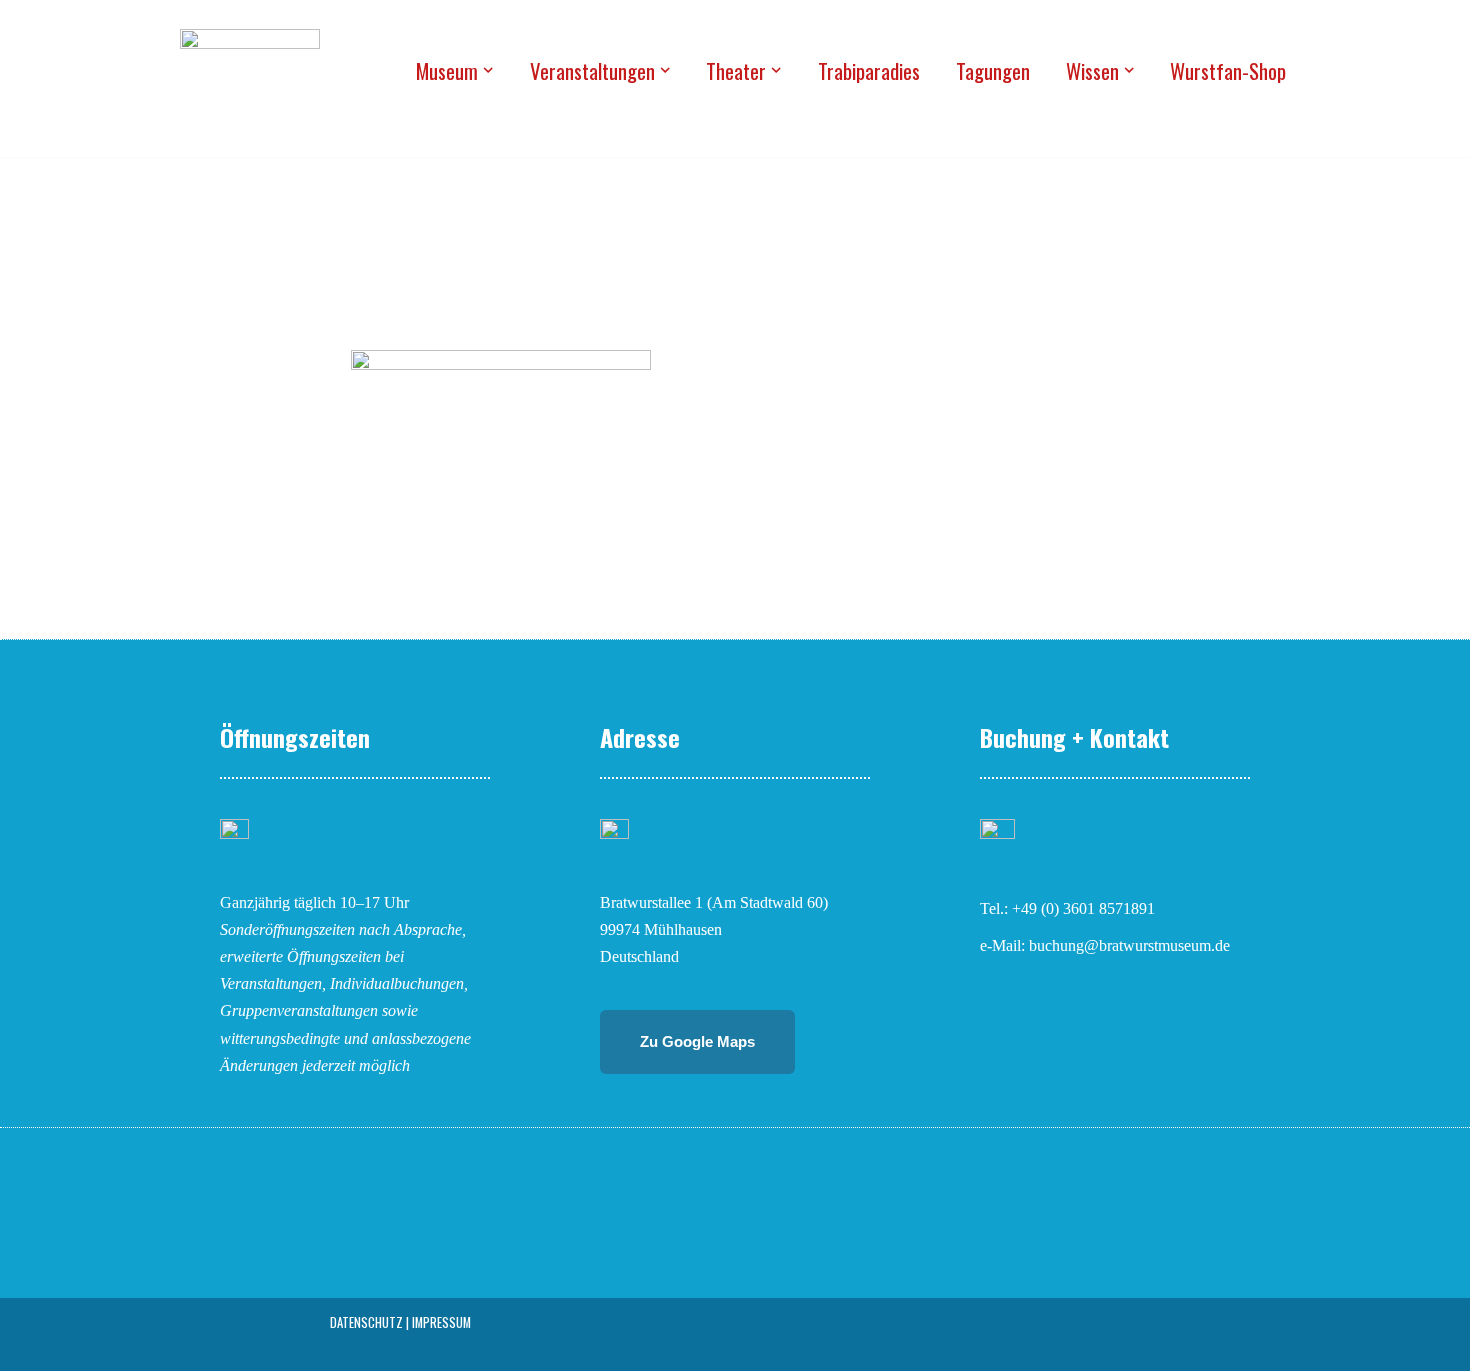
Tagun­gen (993, 70)
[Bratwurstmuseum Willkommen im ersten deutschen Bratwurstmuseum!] (250, 69)
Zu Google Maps (697, 1041)
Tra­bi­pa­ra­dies (869, 70)
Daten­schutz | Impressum (400, 1322)
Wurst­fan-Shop (1228, 70)
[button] (488, 70)
